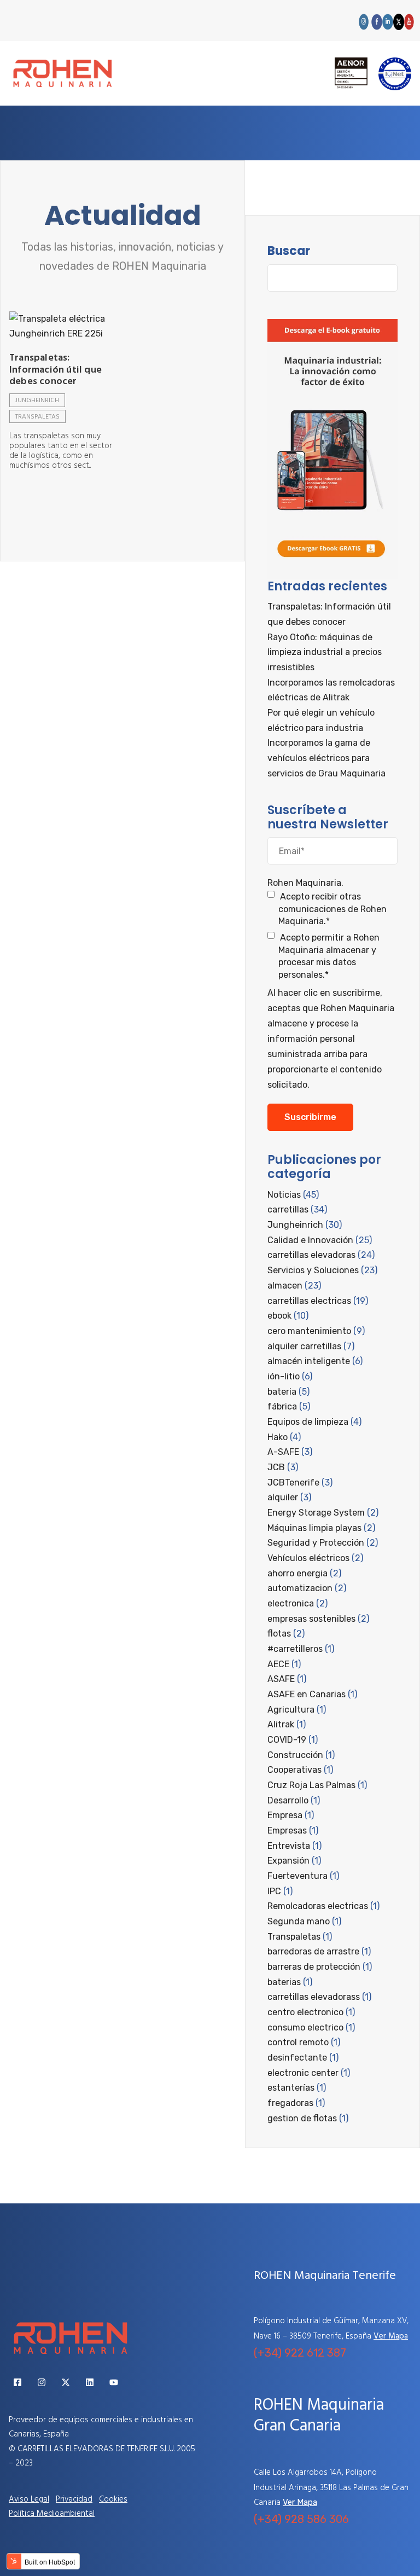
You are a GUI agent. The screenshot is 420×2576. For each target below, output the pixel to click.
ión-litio (290, 1376)
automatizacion (307, 1588)
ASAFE (287, 1679)
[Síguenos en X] (66, 2382)
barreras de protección (320, 1967)
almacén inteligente (315, 1361)
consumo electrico (311, 2027)
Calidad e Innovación (320, 1240)
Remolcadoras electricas (323, 1906)
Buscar (289, 251)
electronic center (309, 2073)
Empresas (293, 1831)
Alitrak (287, 1724)
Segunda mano (304, 1921)
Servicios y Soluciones (322, 1270)
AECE (284, 1664)
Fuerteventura (303, 1876)
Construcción (301, 1755)
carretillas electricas (318, 1301)
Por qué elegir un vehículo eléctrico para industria (321, 720)
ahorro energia (304, 1573)
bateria (288, 1392)
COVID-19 (293, 1740)
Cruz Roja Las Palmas (317, 1785)
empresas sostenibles (318, 1619)
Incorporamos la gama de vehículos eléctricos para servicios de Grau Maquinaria (326, 758)
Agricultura (297, 1710)
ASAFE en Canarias (312, 1694)
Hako (284, 1437)
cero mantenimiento (316, 1331)
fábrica (289, 1406)
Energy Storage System (323, 1513)
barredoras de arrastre (319, 1951)
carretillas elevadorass (319, 1997)
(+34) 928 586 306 (301, 2519)
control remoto (304, 2042)
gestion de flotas (308, 2118)
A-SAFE (290, 1452)
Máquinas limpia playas (321, 1528)
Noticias (293, 1195)
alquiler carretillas (311, 1346)
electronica (297, 1603)
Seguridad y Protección (323, 1543)
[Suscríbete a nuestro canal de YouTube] (114, 2382)
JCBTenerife (300, 1483)
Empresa (291, 1815)
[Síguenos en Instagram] (42, 2382)
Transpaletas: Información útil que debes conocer (56, 370)
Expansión (294, 1861)
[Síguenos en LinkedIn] (90, 2382)
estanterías (297, 2088)
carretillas (297, 1209)
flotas (286, 1634)
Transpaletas (37, 417)
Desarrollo (294, 1800)
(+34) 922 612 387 (300, 2353)
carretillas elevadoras (321, 1255)
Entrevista (294, 1846)
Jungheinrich (37, 401)
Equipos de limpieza (314, 1422)
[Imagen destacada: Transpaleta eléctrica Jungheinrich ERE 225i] (63, 326)
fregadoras (296, 2103)
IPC (280, 1891)
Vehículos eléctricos (315, 1558)
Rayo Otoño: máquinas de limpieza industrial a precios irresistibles (325, 652)
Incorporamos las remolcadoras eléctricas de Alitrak (331, 690)
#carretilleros (301, 1649)
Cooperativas (300, 1770)
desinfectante (303, 2058)
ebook (288, 1316)
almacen (294, 1286)
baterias (290, 1982)
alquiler (289, 1497)
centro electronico (311, 2012)
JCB (283, 1467)
